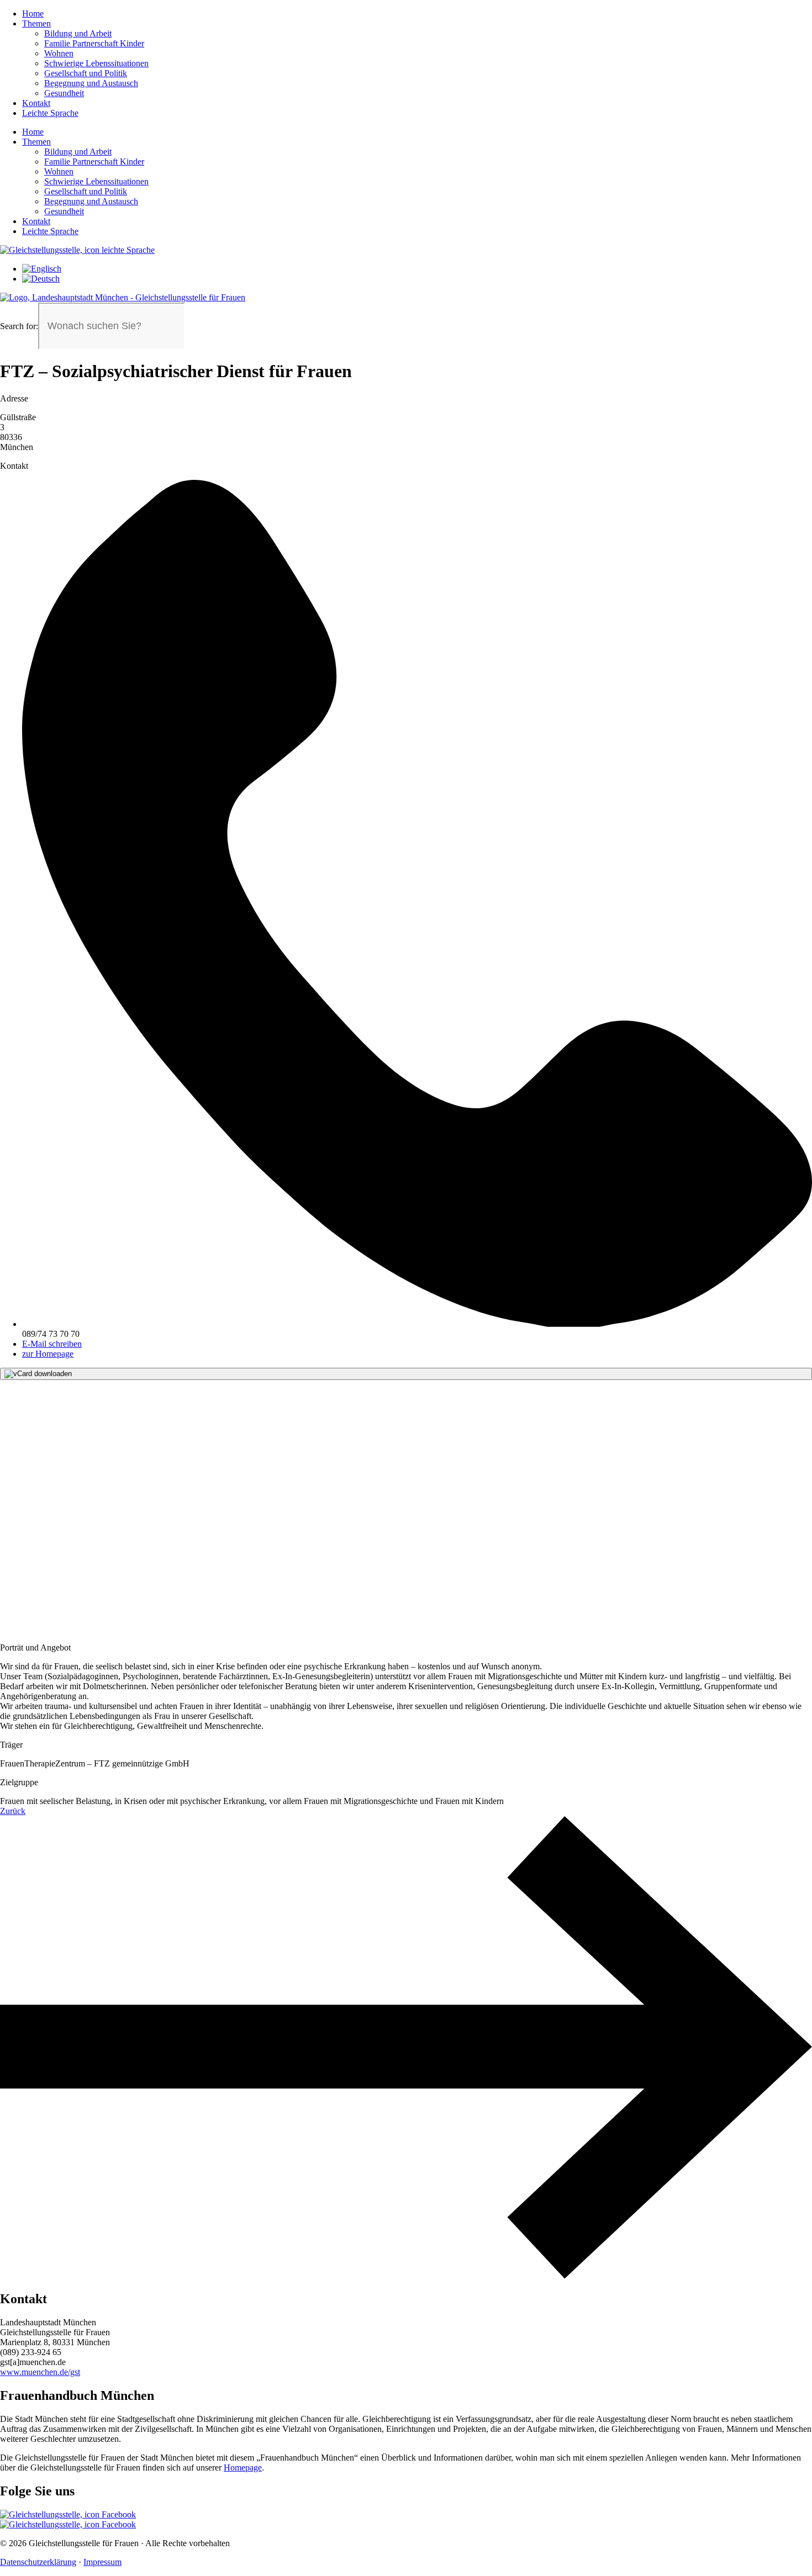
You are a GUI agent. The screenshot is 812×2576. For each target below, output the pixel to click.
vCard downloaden (43, 1374)
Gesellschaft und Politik (86, 73)
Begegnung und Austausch (91, 83)
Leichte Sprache (50, 113)
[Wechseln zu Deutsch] (41, 279)
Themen (36, 23)
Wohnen (59, 53)
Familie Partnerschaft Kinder (94, 43)
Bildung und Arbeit (78, 33)
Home (33, 14)
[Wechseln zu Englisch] (42, 269)
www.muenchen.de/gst (40, 2372)
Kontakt (36, 103)
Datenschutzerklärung (38, 2562)
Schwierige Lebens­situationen (96, 63)
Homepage (243, 2467)
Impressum (102, 2562)
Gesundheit (64, 93)
